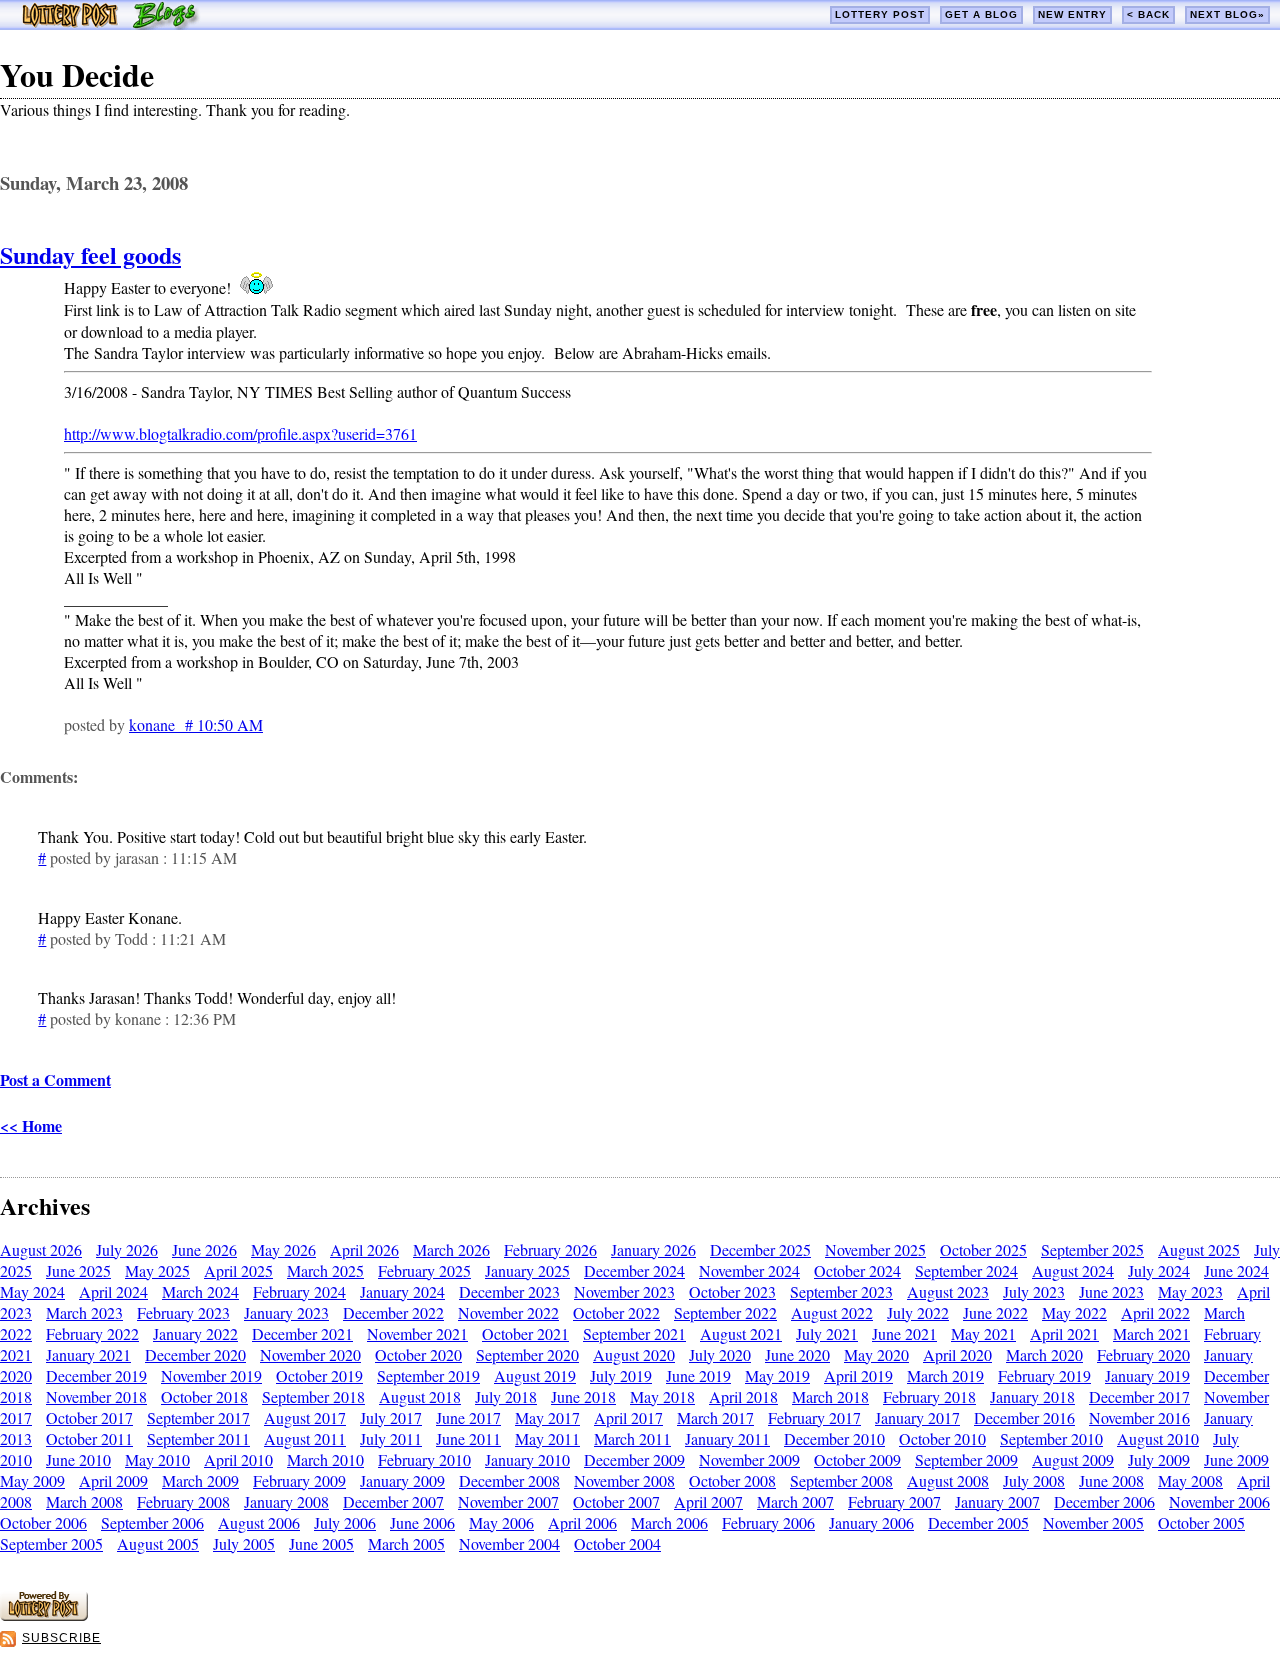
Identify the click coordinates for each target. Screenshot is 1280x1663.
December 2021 (302, 1333)
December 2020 (195, 1354)
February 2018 (929, 1396)
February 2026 (550, 1249)
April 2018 (743, 1396)
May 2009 (32, 1480)
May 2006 (501, 1522)
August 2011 (305, 1438)
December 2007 (393, 1501)
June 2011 (468, 1438)
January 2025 (527, 1270)
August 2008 (948, 1480)
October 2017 (89, 1417)
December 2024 (634, 1270)
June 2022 (995, 1312)
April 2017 (628, 1417)
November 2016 (1139, 1417)
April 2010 (238, 1459)
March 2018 (830, 1396)
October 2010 (942, 1438)
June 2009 (1236, 1459)
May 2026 (283, 1249)
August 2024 (1073, 1270)
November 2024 (749, 1270)
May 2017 (547, 1417)
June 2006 (422, 1522)
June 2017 (468, 1417)
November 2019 (211, 1375)
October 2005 (1201, 1522)
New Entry (1072, 14)
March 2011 (632, 1438)
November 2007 (508, 1501)
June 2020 (797, 1354)
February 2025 (424, 1270)
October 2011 (89, 1438)
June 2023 (1111, 1291)
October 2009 (857, 1459)
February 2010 (424, 1459)
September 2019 (428, 1375)
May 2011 (547, 1438)
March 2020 (1044, 1354)
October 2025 (983, 1249)
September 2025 (1092, 1249)
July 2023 (1034, 1291)
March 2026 (451, 1249)
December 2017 (1139, 1396)
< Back (1148, 14)
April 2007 (708, 1501)
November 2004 (509, 1543)
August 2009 (1073, 1459)
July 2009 (1159, 1459)
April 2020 (957, 1354)
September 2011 (198, 1438)
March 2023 (84, 1312)
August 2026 (41, 1249)
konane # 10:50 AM (196, 724)
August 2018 (420, 1396)
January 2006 (871, 1522)
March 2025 (325, 1270)
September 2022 (725, 1312)
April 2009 (113, 1480)
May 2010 (157, 1459)
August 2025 (1199, 1249)
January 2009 (402, 1480)
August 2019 (535, 1375)
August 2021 (741, 1333)
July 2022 (918, 1312)
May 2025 (157, 1270)
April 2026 (364, 1249)
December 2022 (393, 1312)
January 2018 (1032, 1396)
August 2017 (305, 1417)
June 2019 (698, 1375)
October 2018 (204, 1396)
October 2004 (617, 1543)
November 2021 (417, 1333)
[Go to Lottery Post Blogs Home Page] (110, 23)
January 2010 (527, 1459)
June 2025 (78, 1270)
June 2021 (904, 1333)
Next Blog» (1227, 14)
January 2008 (286, 1501)
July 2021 (827, 1333)
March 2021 (1151, 1333)
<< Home (31, 1125)
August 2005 (158, 1543)
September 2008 (841, 1480)
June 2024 (1236, 1270)
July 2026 (127, 1249)
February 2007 (894, 1501)
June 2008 (1111, 1480)
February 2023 (183, 1312)
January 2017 (917, 1417)
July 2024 (1159, 1270)
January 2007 (997, 1501)
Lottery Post (880, 14)
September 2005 (51, 1543)
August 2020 (634, 1354)
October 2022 (616, 1312)
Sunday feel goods (90, 254)
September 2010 (1051, 1438)
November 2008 (624, 1480)
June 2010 (78, 1459)
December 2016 (1024, 1417)
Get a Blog (981, 14)
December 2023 (509, 1291)
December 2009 (634, 1459)
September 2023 (841, 1291)
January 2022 (195, 1333)
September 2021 (634, 1333)
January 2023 (286, 1312)
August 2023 (948, 1291)
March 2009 (200, 1480)
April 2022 (1155, 1312)
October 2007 (616, 1501)
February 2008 (183, 1501)
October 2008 (732, 1480)
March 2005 (406, 1543)
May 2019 (777, 1375)
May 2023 (1190, 1291)
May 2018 (662, 1396)
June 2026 (204, 1249)
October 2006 (43, 1522)
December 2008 (509, 1480)
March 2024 (200, 1291)
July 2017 (391, 1417)
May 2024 (32, 1291)
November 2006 (1219, 1501)
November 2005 (1093, 1522)
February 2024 (299, 1291)
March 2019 (945, 1375)
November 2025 (875, 1249)
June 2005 (321, 1543)
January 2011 (727, 1438)
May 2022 (1074, 1312)
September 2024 (966, 1270)
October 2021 (525, 1333)
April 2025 (238, 1270)
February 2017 (814, 1417)
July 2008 (1034, 1480)
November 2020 (310, 1354)
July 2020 (720, 1354)
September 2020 (527, 1354)
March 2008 (84, 1501)
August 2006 (259, 1522)
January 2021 (88, 1354)
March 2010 (325, 1459)
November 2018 (96, 1396)
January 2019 (1147, 1375)
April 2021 (1064, 1333)
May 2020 (876, 1354)
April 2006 (582, 1522)
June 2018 (583, 1396)
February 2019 (1044, 1375)
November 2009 (749, 1459)
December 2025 (760, 1249)
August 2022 (832, 1312)
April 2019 (858, 1375)
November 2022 (508, 1312)
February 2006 (768, 1522)
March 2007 (795, 1501)
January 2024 (402, 1291)
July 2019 (621, 1375)
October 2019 (319, 1375)
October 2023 (732, 1291)
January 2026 (653, 1249)
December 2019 (96, 1375)
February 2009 (299, 1480)
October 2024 (857, 1270)
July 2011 (391, 1438)
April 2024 (113, 1291)
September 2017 (198, 1417)
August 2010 (1158, 1438)
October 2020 (418, 1354)
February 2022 (92, 1333)
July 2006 (345, 1522)
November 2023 (624, 1291)
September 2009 (966, 1459)
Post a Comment (55, 1079)
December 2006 (1104, 1501)
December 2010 (834, 1438)
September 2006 (152, 1522)
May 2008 (1190, 1480)
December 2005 (978, 1522)
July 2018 (506, 1396)
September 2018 (313, 1396)
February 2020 (1143, 1354)
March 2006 (669, 1522)
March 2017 (715, 1417)
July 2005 (244, 1543)
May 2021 (983, 1333)
